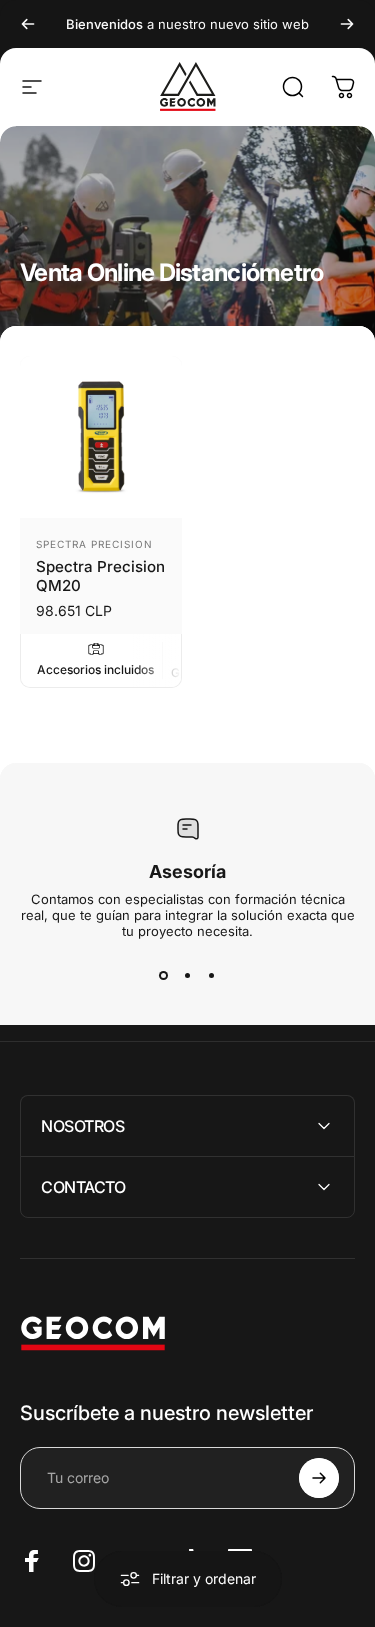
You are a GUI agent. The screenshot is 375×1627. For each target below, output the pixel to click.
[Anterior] (28, 24)
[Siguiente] (347, 24)
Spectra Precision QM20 (100, 576)
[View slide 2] (188, 975)
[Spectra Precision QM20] (101, 437)
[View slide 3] (212, 975)
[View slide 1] (164, 975)
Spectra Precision (94, 544)
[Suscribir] (319, 1478)
